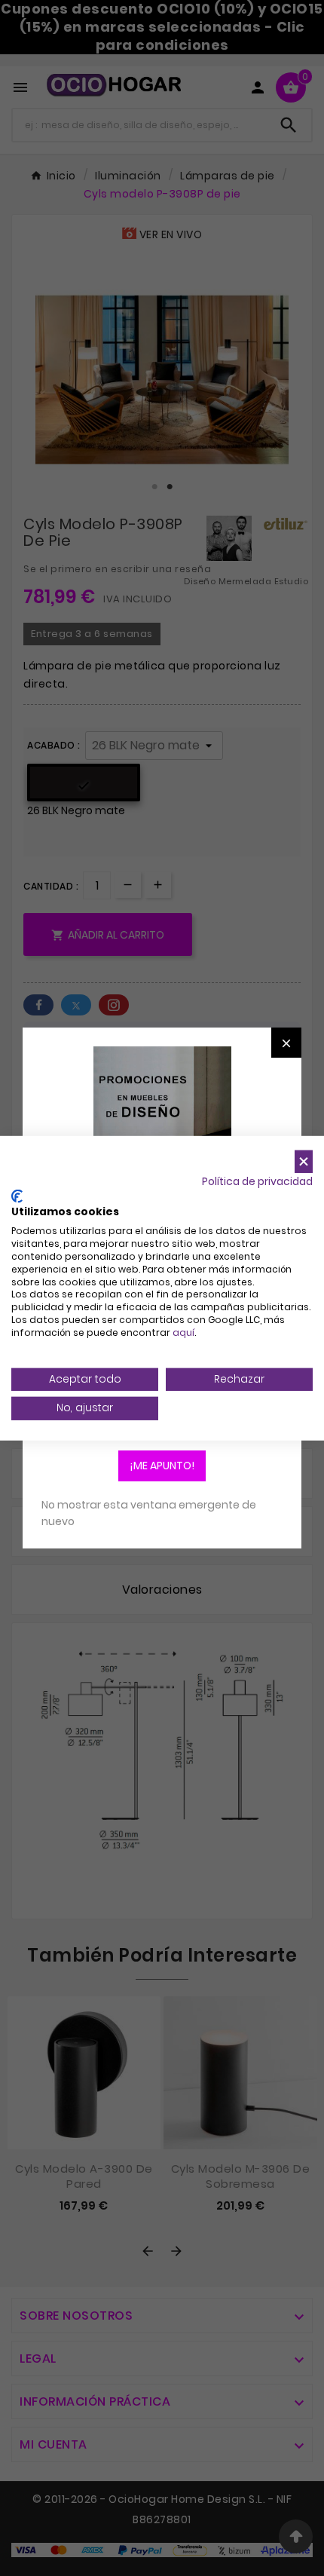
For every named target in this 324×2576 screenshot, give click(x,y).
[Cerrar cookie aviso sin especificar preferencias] (304, 1161)
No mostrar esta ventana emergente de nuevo (149, 1513)
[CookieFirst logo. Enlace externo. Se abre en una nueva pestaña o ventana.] (17, 1196)
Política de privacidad (257, 1182)
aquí (183, 1332)
